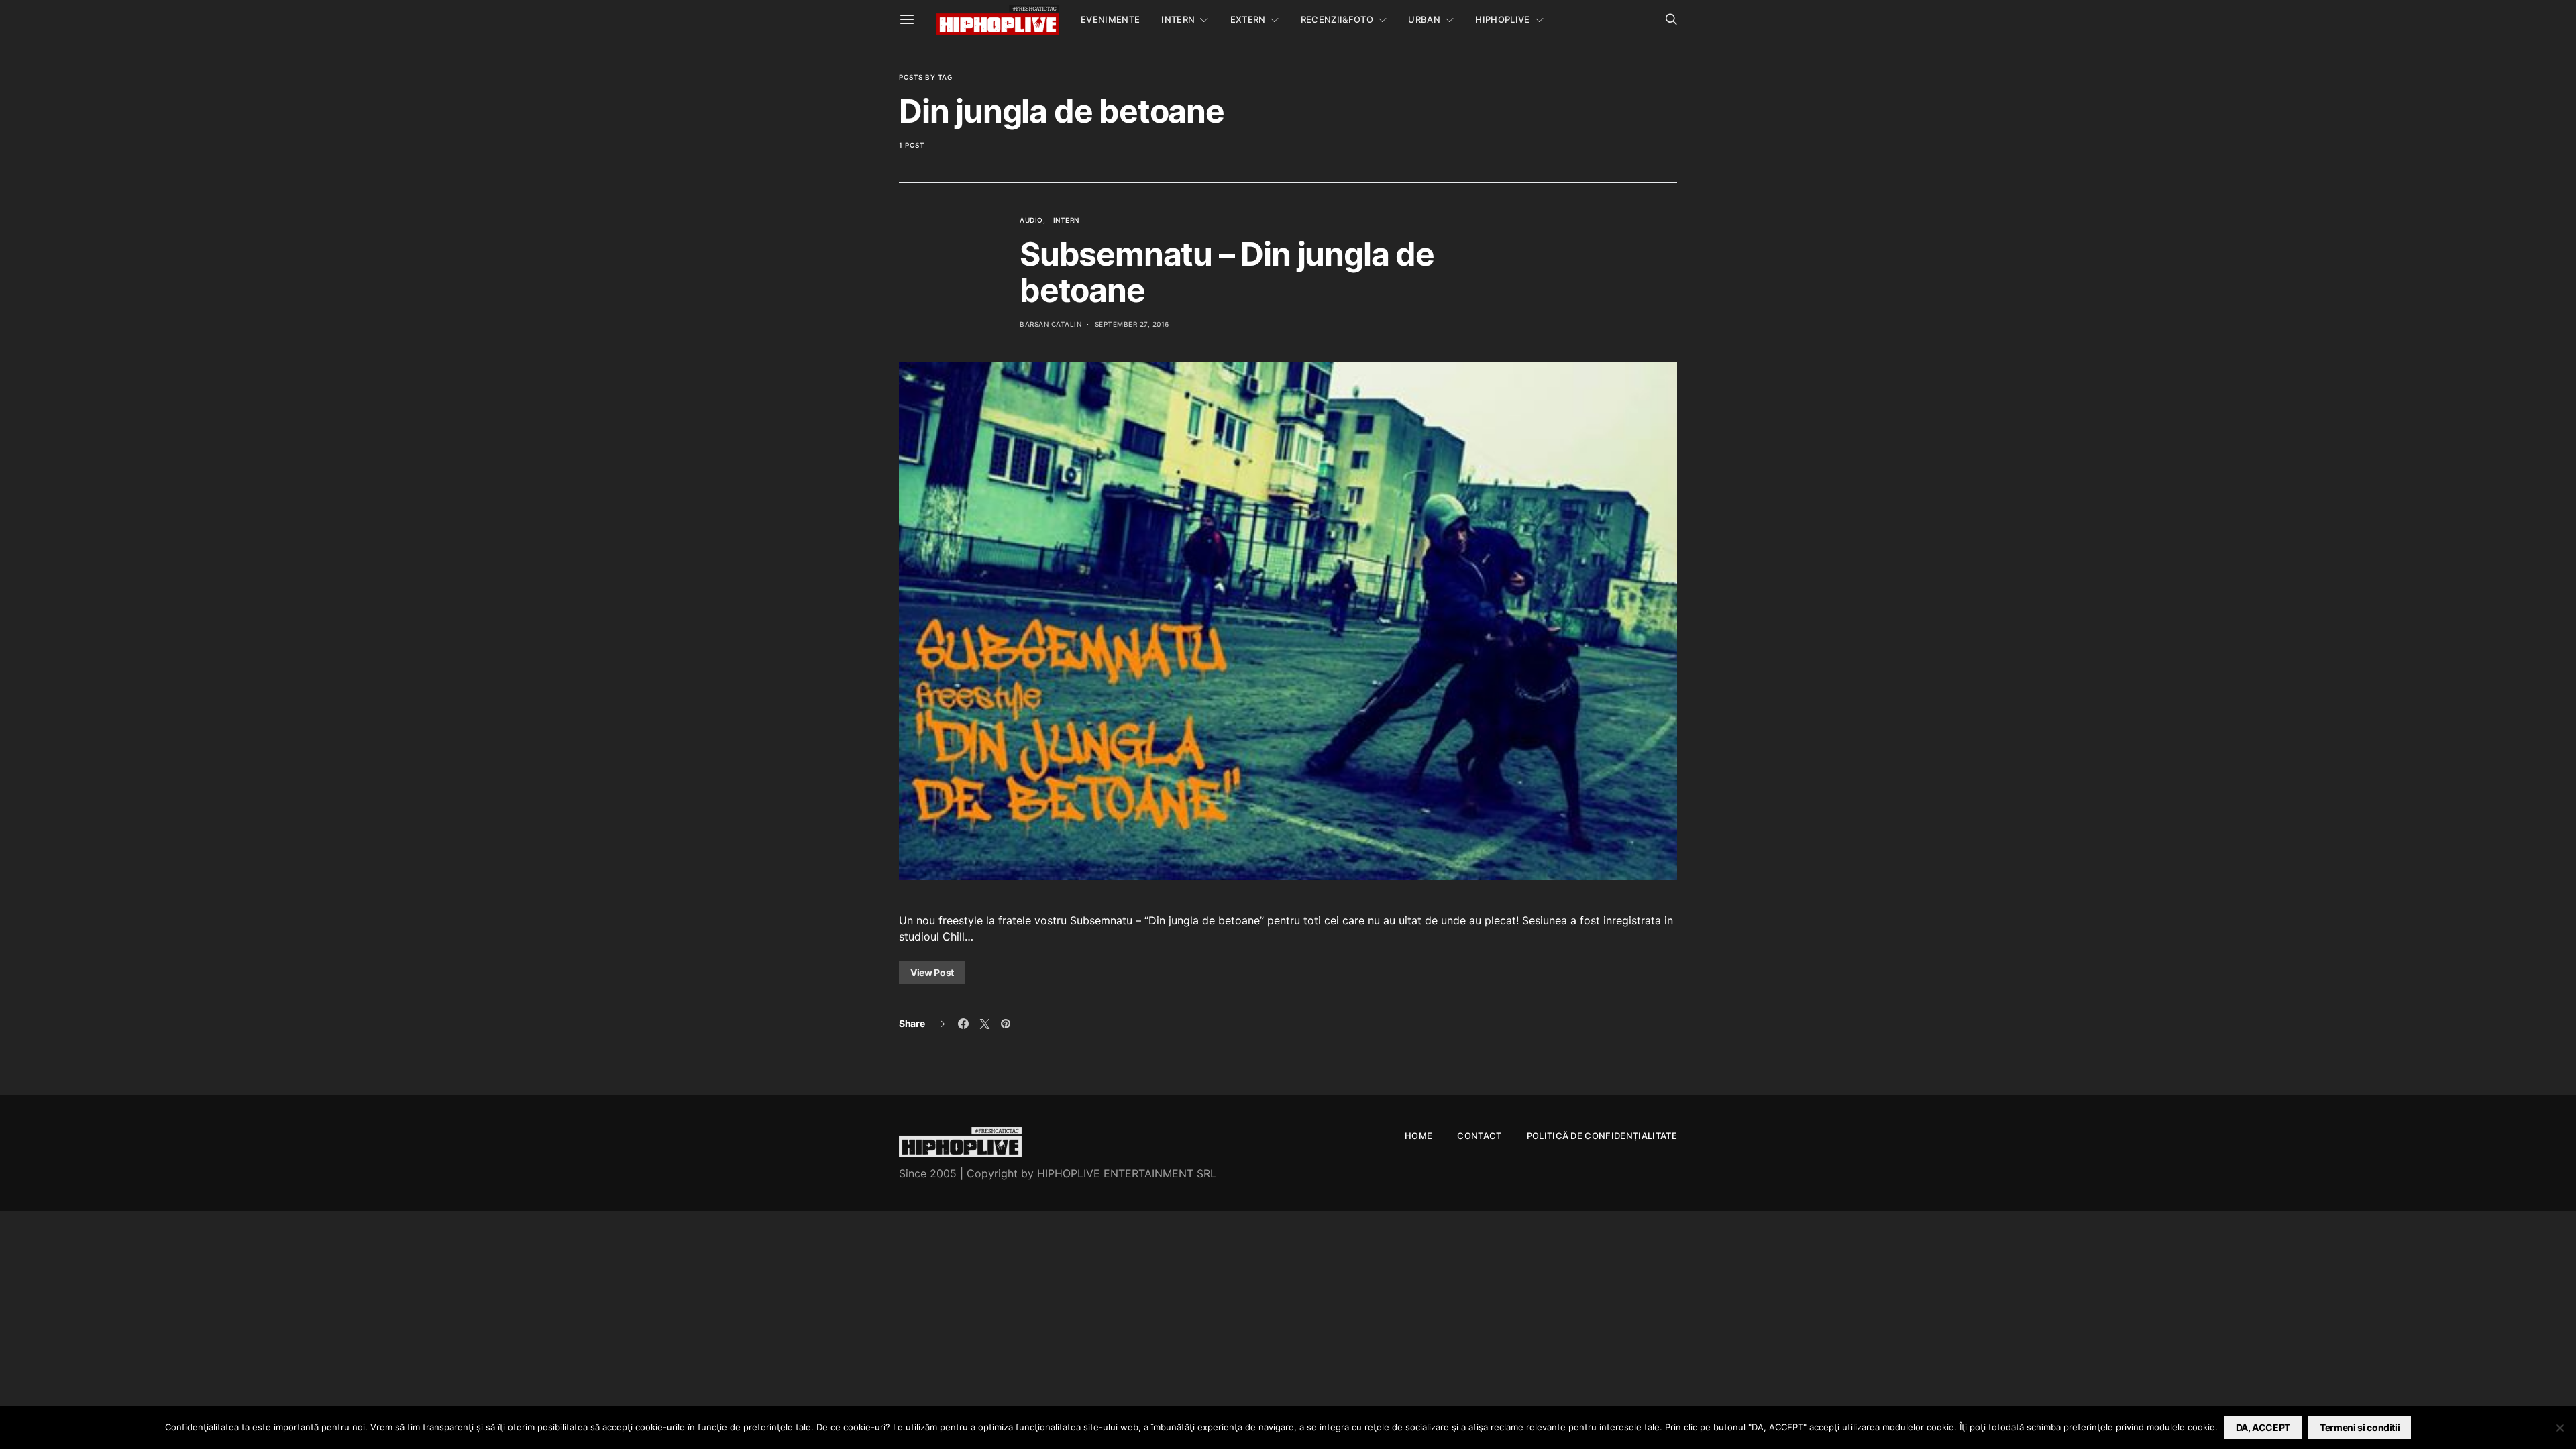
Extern (1248, 19)
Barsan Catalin (1051, 324)
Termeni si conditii (2360, 1427)
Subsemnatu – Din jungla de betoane (1227, 272)
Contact (1479, 1136)
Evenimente (1110, 19)
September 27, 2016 (1132, 324)
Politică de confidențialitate (1602, 1136)
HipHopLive (1502, 19)
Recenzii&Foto (1337, 19)
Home (1418, 1136)
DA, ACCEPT (2263, 1427)
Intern (1178, 19)
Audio (1031, 220)
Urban (1424, 19)
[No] (2559, 1428)
